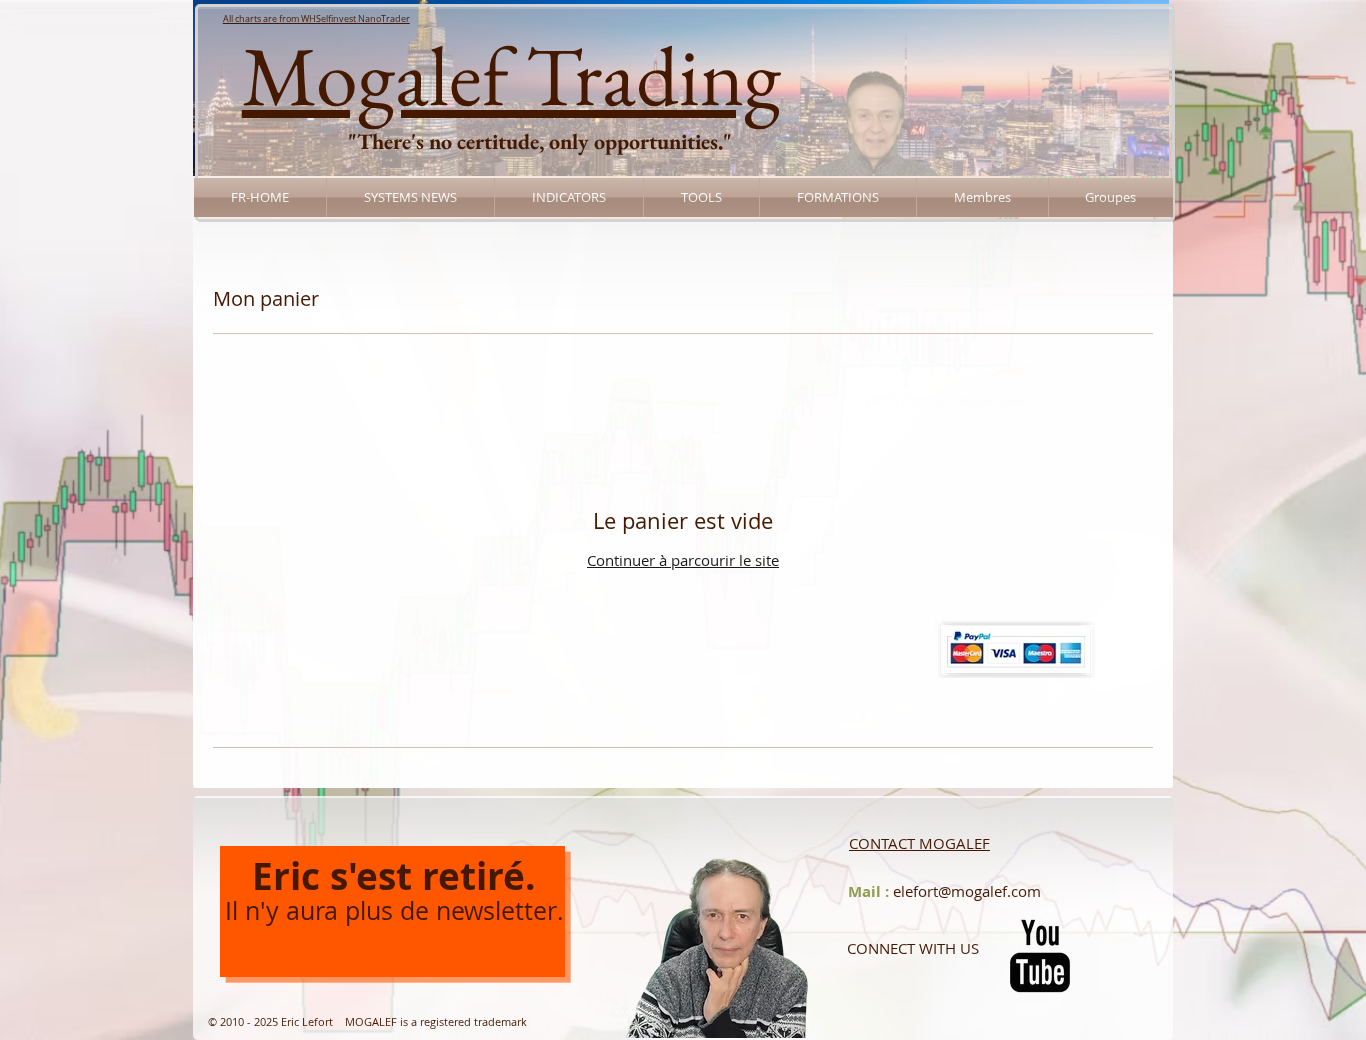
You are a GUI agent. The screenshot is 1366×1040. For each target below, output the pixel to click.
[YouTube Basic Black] (1040, 956)
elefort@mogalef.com (967, 891)
